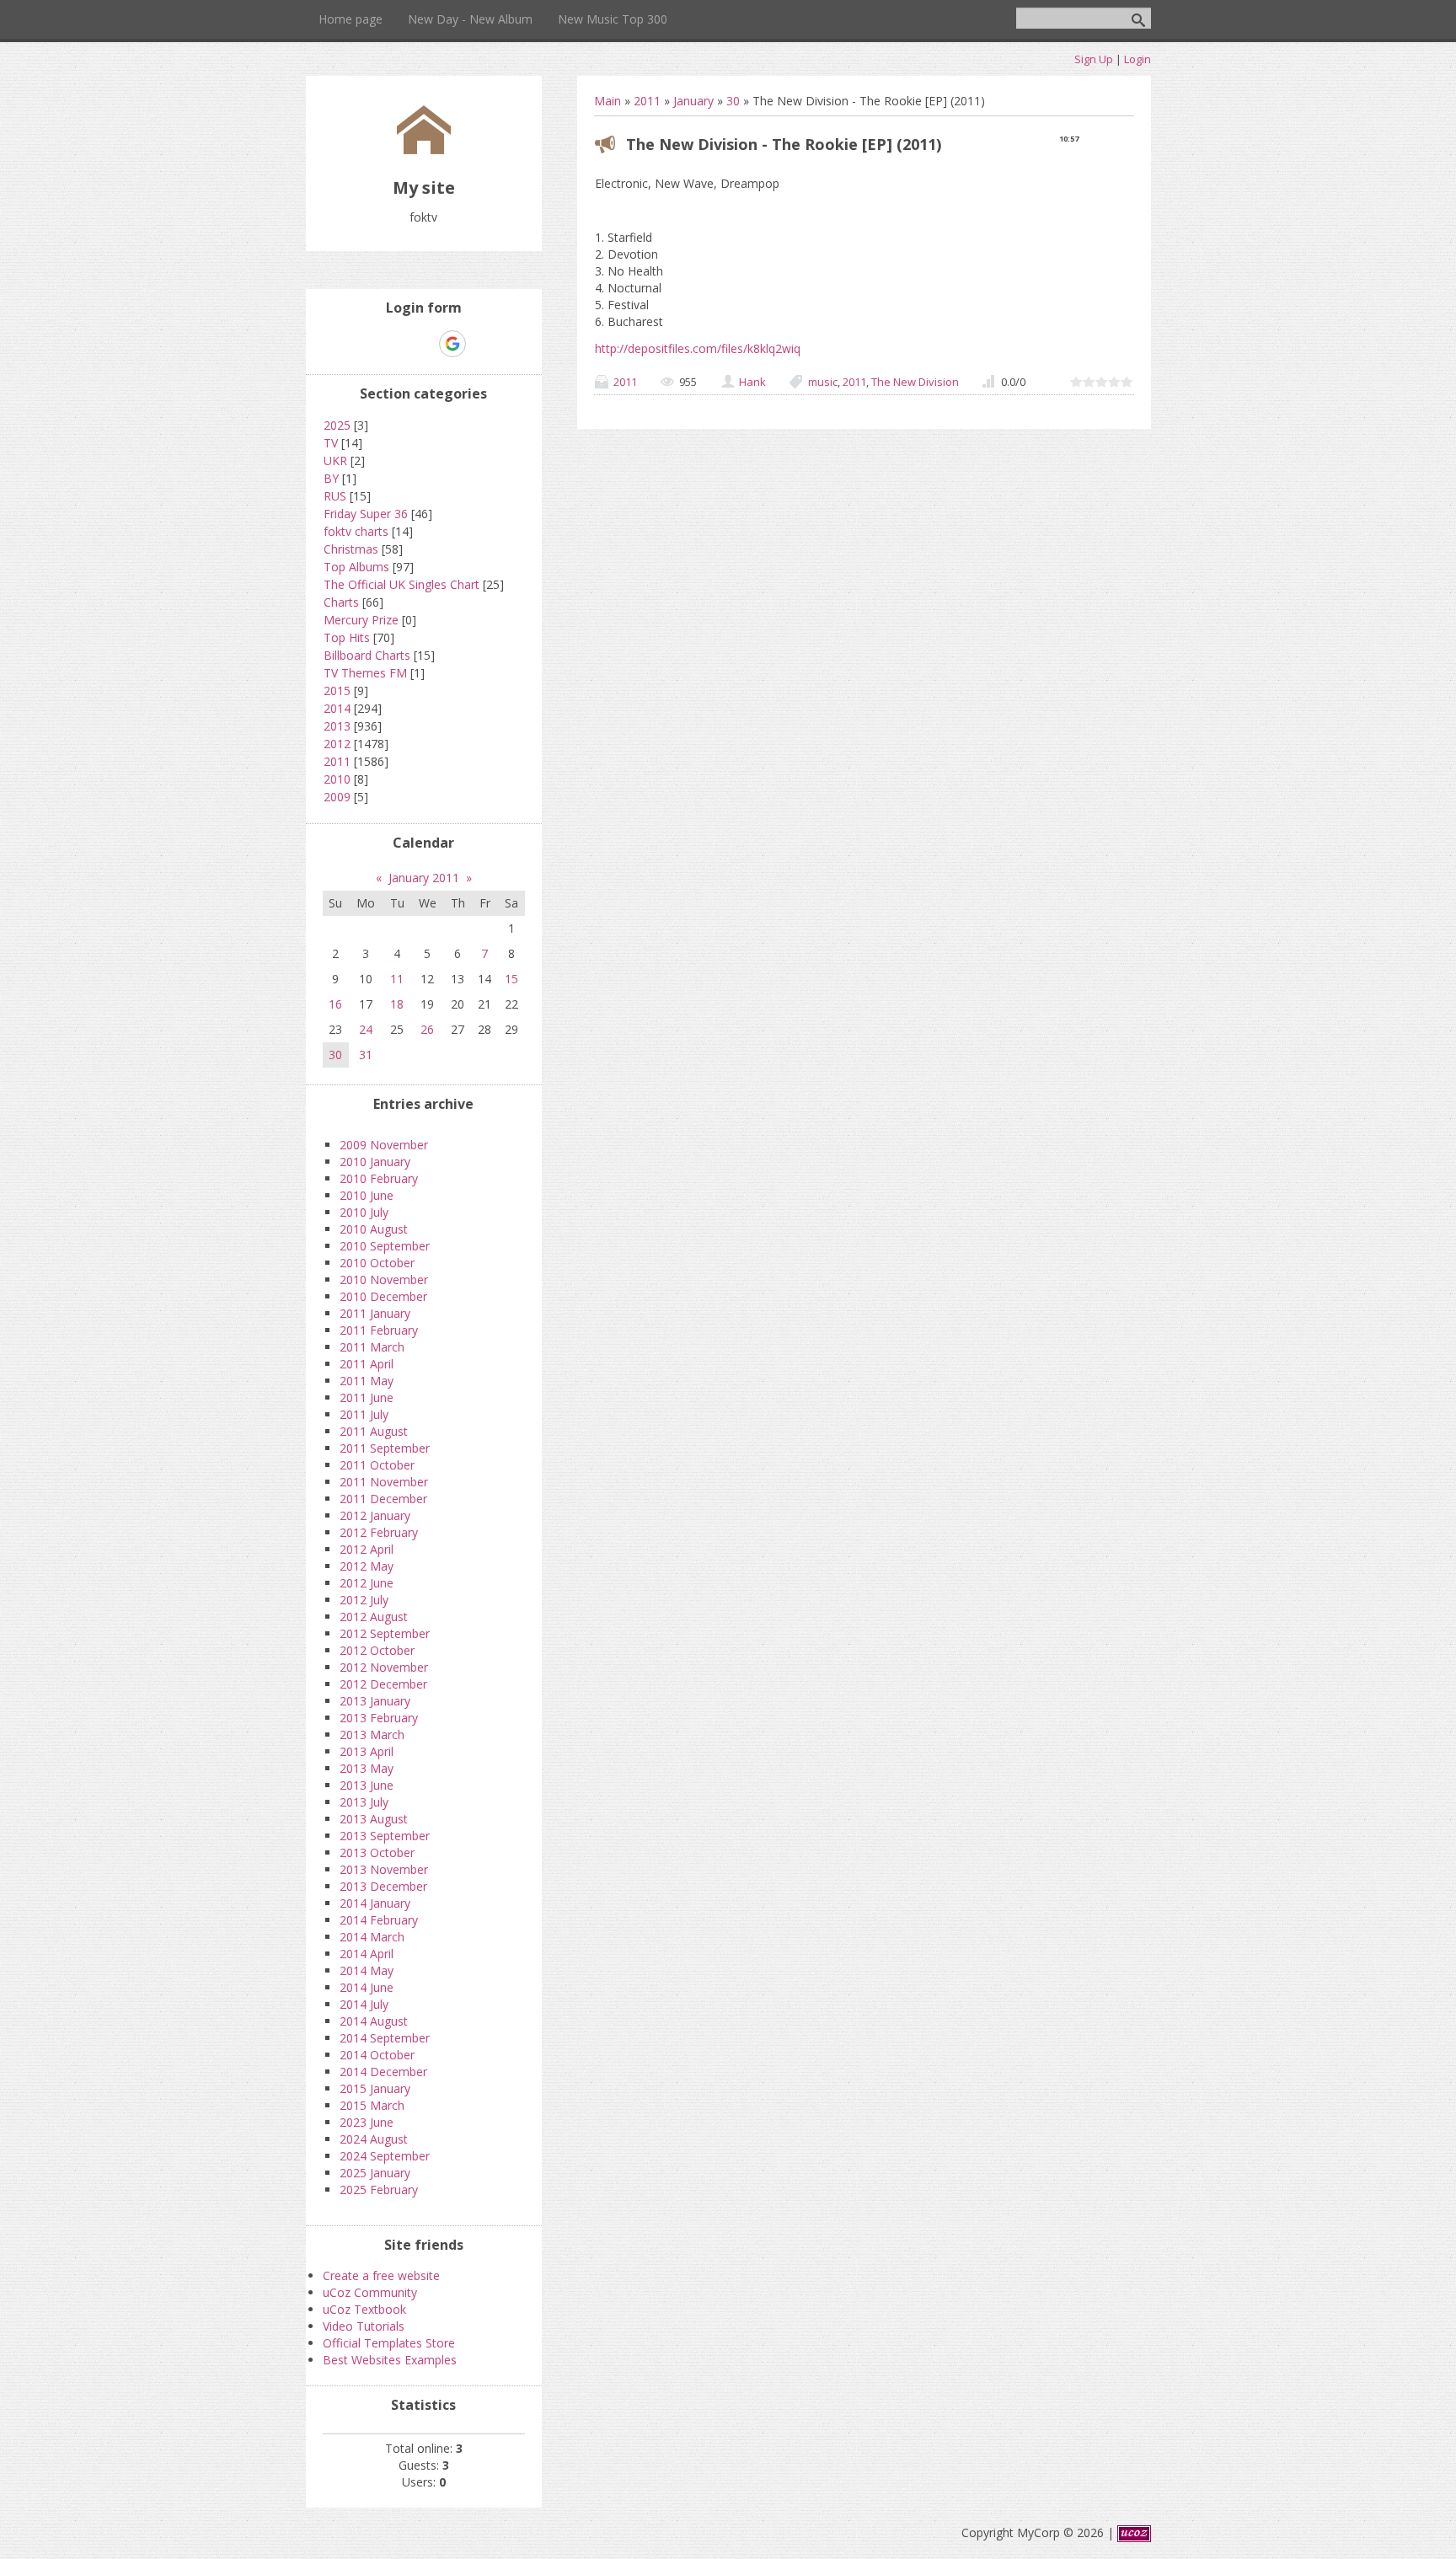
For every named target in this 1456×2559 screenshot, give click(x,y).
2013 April (367, 1751)
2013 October (377, 1852)
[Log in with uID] (394, 344)
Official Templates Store (389, 2343)
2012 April (367, 1549)
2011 (647, 101)
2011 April (367, 1364)
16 (335, 1004)
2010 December (383, 1296)
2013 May (367, 1768)
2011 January (375, 1313)
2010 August (374, 1229)
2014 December (383, 2072)
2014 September (385, 2038)
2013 (337, 726)
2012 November (384, 1667)
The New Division (915, 382)
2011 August (374, 1431)
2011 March (372, 1347)
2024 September (385, 2156)
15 (511, 979)
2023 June (367, 2122)
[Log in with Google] (452, 344)
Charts (341, 602)
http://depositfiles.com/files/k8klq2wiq (698, 348)
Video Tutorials (364, 2326)
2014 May (367, 1970)
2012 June (367, 1583)
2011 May (367, 1381)
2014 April (367, 1954)
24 (366, 1029)
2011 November (384, 1482)
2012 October (377, 1650)
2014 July (364, 2004)
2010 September (385, 1246)
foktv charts (356, 531)
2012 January (375, 1515)
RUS (335, 496)
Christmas (351, 549)
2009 (337, 797)
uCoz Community (370, 2292)
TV (331, 443)
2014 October (377, 2055)
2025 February (379, 2190)
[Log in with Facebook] (423, 344)
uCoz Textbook (364, 2309)
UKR (335, 460)
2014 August (374, 2021)
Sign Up (1094, 59)
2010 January (375, 1162)
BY (331, 478)
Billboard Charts (367, 655)
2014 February (379, 1920)
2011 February (379, 1330)
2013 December (383, 1886)
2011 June (367, 1397)
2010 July (364, 1212)
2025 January (375, 2173)
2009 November (384, 1145)
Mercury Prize (361, 620)
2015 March (372, 2105)
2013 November (384, 1869)
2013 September (385, 1836)
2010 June (367, 1195)
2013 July (364, 1802)
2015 (337, 691)
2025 (337, 425)
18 (397, 1004)
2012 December (383, 1684)
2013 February (379, 1718)
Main (608, 101)
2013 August (374, 1819)
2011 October (377, 1465)
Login (1137, 59)
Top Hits (347, 637)
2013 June (367, 1785)
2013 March (372, 1735)
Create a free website (381, 2275)
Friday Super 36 (366, 514)
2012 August (374, 1617)
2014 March (372, 1937)
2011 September (385, 1448)
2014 (337, 708)
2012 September (385, 1633)
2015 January (375, 2088)
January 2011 (424, 878)
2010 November (384, 1279)
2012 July (364, 1600)
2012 (337, 744)
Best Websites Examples (390, 2360)
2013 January (375, 1701)
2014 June (367, 1987)
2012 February (379, 1532)
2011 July (364, 1414)
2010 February (379, 1178)
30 (733, 101)
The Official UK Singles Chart (401, 584)
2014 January (375, 1903)
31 (366, 1055)
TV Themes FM (365, 673)
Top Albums (356, 567)
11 (397, 979)
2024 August (374, 2139)
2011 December (383, 1499)
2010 (337, 779)
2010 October (377, 1263)
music (823, 382)
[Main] (424, 150)
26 (427, 1029)
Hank (752, 382)
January (693, 101)
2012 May (367, 1566)
